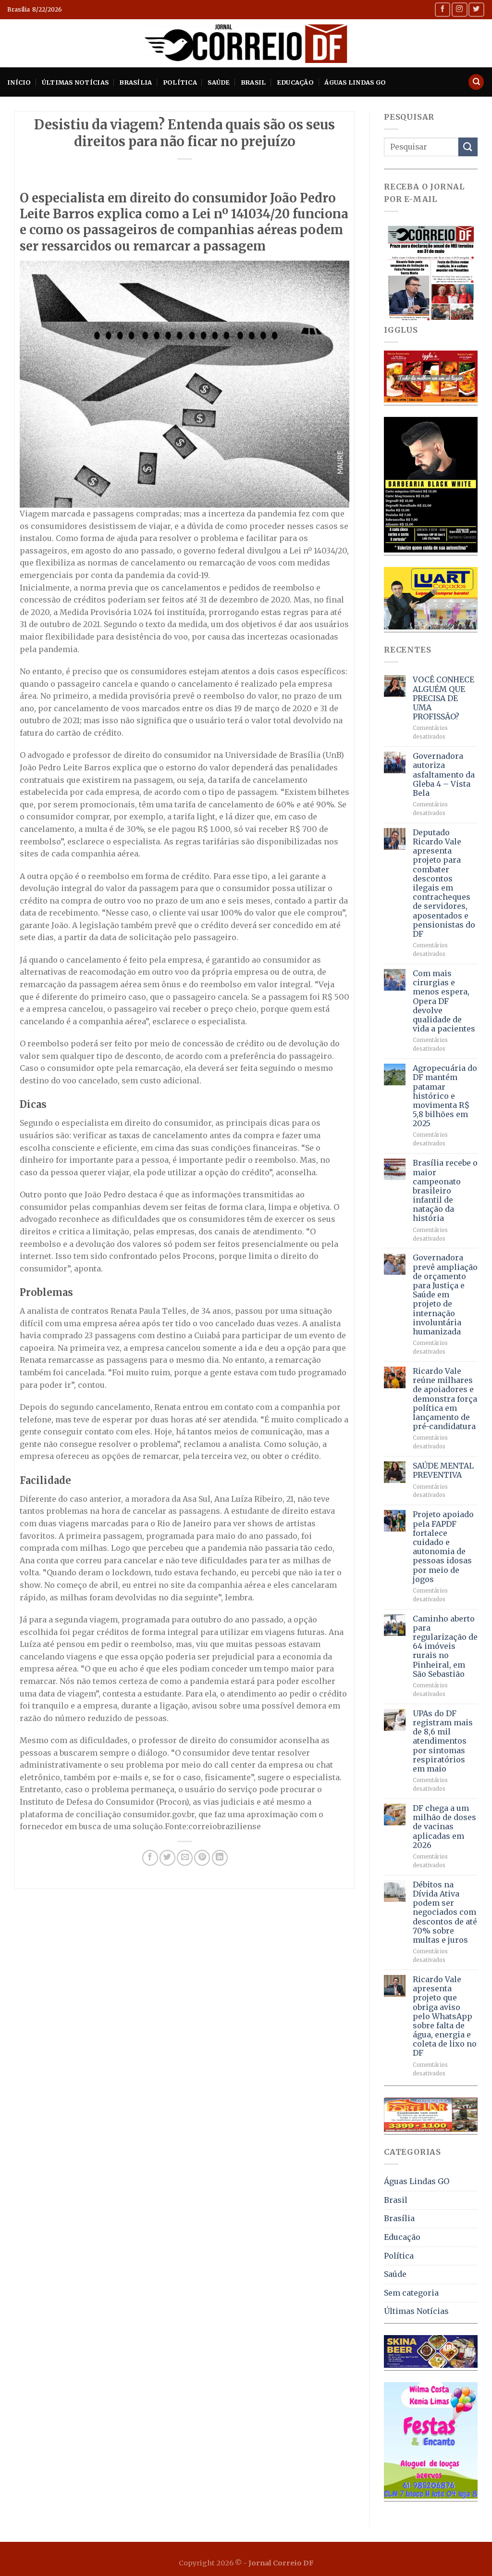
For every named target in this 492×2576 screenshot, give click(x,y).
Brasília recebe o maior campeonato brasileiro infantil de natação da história (445, 1191)
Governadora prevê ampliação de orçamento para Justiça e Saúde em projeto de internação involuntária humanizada (445, 1295)
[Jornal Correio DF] (246, 43)
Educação (295, 82)
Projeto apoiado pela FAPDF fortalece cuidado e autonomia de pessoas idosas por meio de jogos (443, 1547)
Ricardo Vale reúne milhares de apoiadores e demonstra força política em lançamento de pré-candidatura (445, 1399)
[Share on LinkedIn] (220, 1858)
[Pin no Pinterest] (202, 1858)
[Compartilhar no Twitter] (167, 1858)
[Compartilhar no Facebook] (150, 1858)
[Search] (476, 82)
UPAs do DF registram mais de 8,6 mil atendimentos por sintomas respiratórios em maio (443, 1741)
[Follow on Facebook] (443, 9)
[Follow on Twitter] (476, 9)
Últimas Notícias (75, 82)
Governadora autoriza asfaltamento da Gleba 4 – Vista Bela (444, 775)
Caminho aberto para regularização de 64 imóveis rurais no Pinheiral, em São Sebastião (445, 1646)
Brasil (253, 82)
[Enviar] (468, 147)
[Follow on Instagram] (459, 9)
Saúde (219, 82)
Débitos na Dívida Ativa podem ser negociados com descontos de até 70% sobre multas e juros (445, 1912)
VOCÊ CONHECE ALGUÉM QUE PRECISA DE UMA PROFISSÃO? (443, 698)
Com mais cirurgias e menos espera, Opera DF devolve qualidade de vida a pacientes (444, 1001)
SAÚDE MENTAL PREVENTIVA (443, 1470)
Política (180, 82)
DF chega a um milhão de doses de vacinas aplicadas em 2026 (444, 1827)
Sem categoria (411, 2293)
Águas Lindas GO (355, 82)
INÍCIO (19, 82)
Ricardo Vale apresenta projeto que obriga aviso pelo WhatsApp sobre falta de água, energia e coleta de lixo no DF (445, 2017)
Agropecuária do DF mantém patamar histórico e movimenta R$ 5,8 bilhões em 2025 (445, 1096)
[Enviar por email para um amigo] (185, 1858)
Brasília (135, 82)
